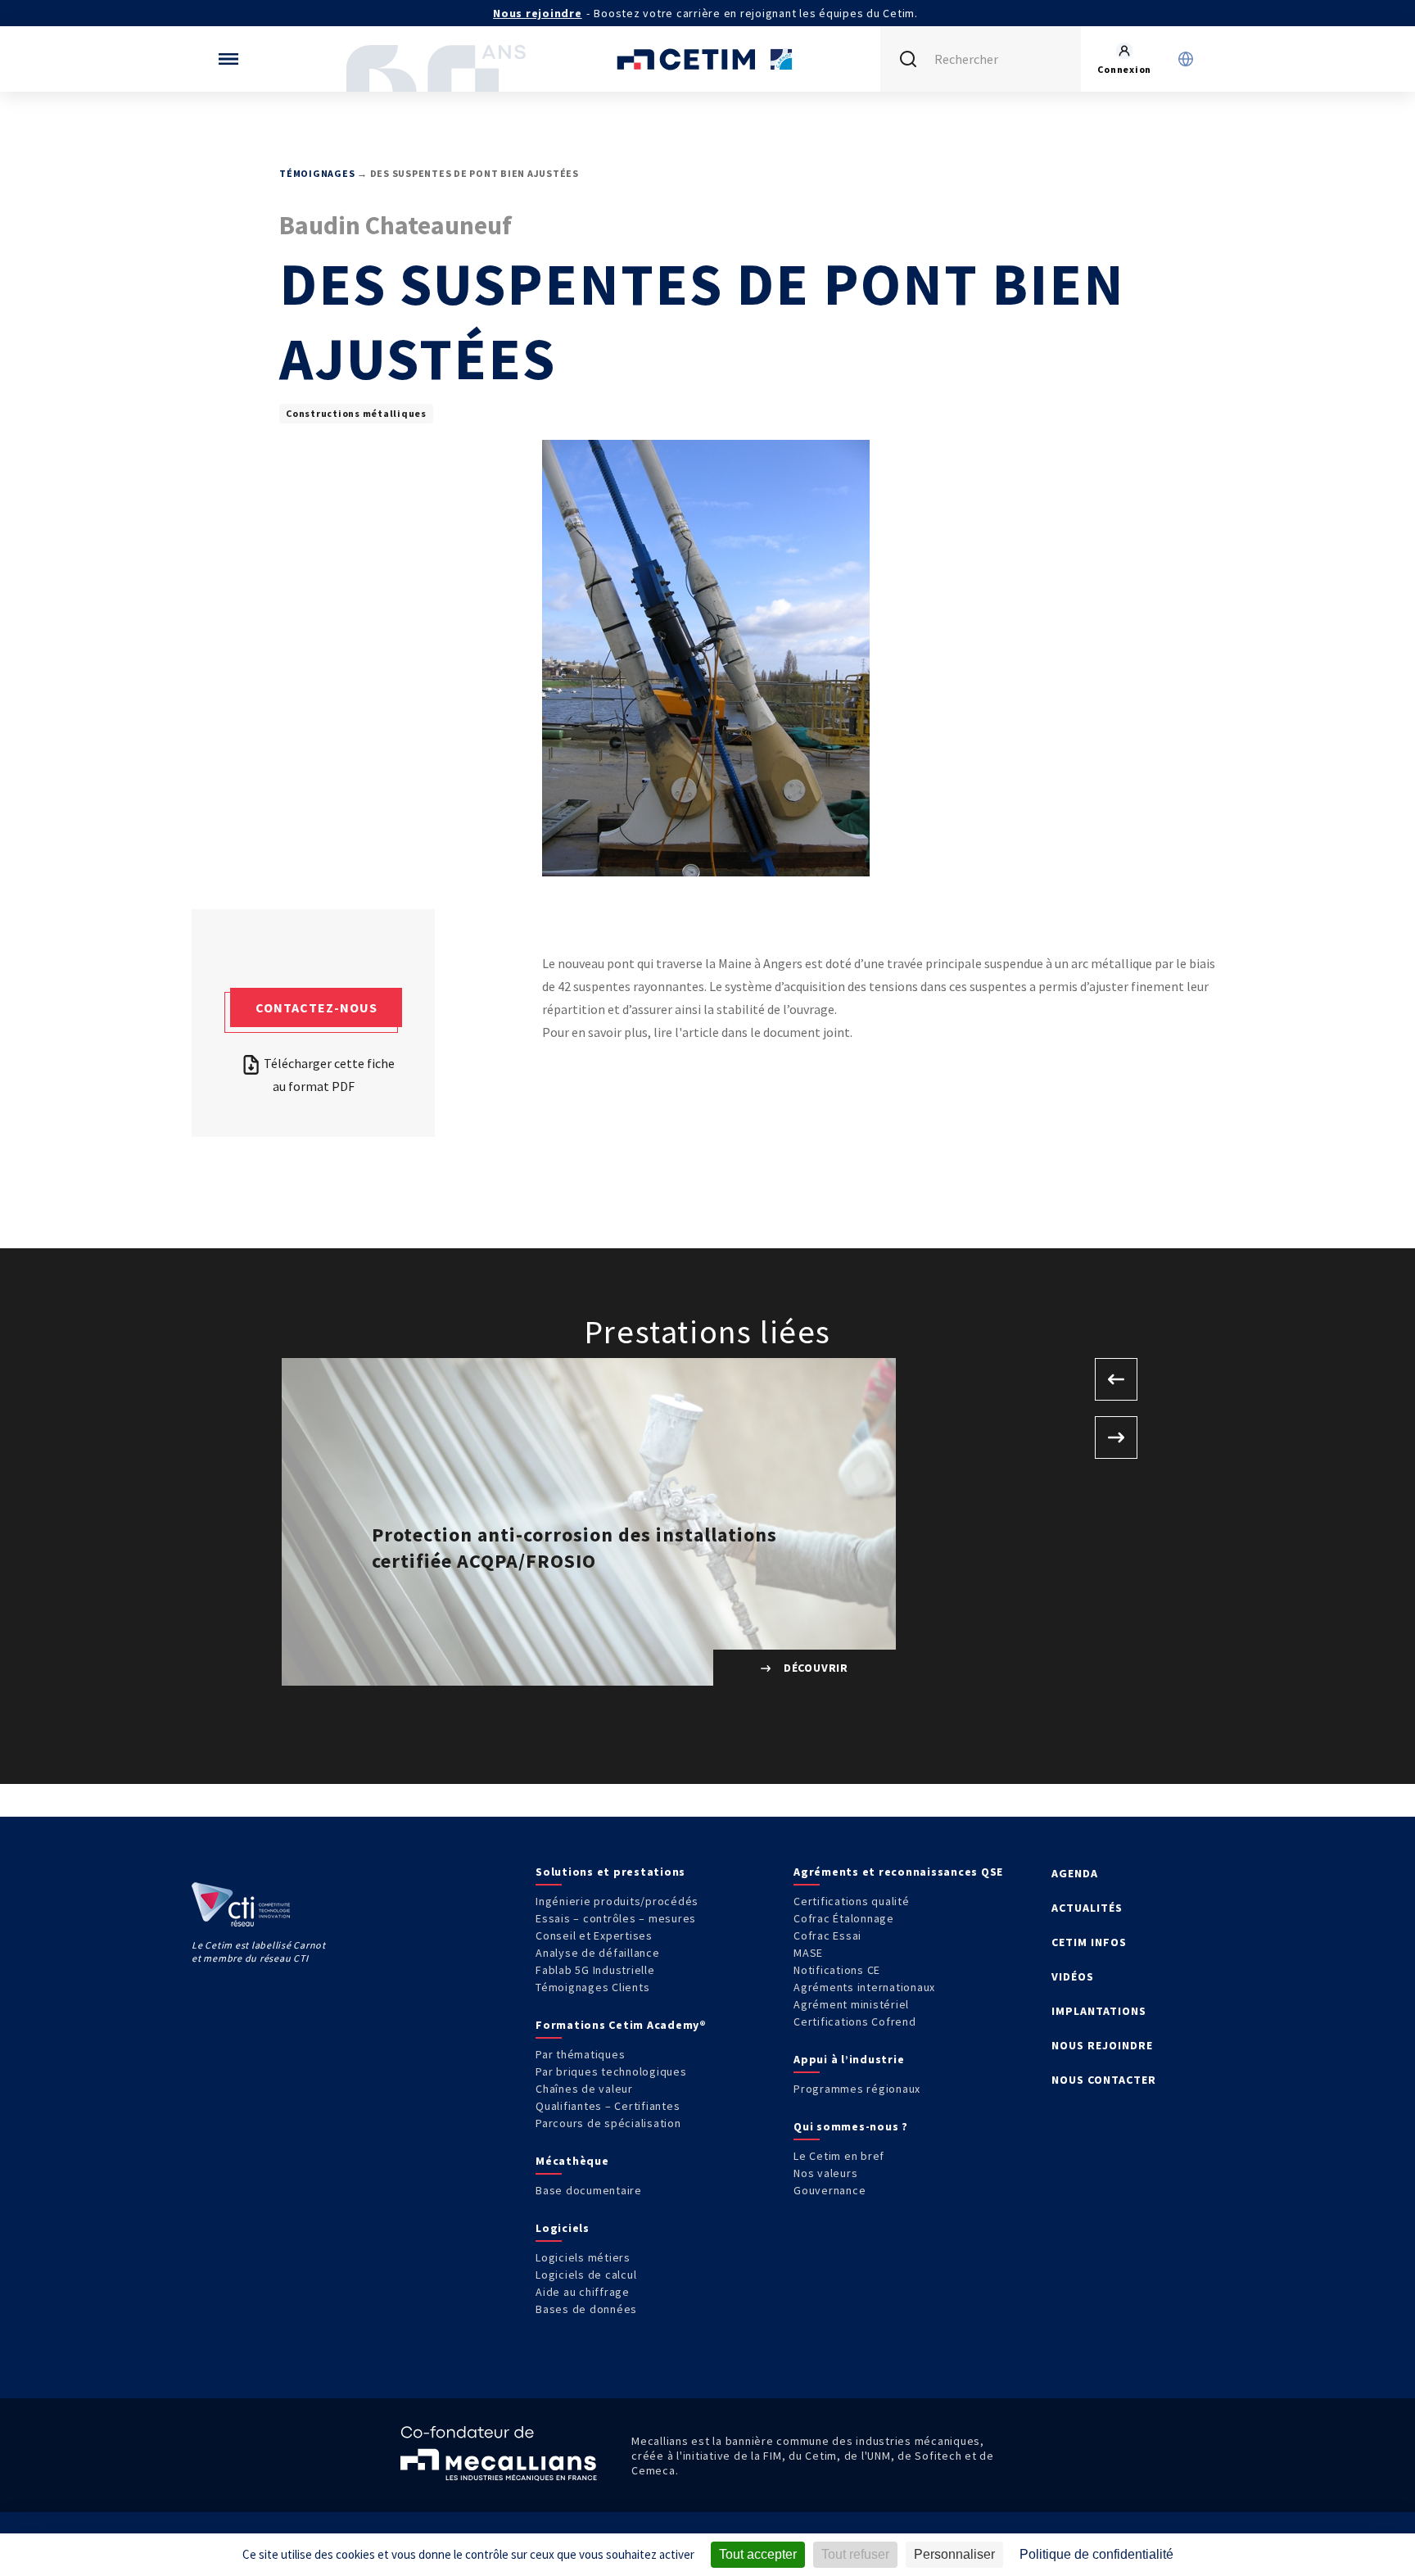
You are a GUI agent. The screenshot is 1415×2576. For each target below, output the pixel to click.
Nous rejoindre (538, 13)
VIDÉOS (1073, 1976)
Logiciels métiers (583, 2257)
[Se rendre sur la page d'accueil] (707, 59)
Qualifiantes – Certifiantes (608, 2106)
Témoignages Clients (592, 1987)
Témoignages (317, 173)
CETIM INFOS (1089, 1942)
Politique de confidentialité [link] (1096, 2554)
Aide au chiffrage (583, 2292)
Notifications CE (837, 1970)
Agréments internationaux (864, 1987)
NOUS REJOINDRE (1102, 2045)
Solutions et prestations (610, 1872)
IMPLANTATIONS (1099, 2011)
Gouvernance (830, 2190)
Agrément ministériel (851, 2004)
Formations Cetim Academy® (621, 2025)
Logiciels (563, 2228)
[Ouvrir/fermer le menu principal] (228, 59)
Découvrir (814, 1668)
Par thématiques (580, 2054)
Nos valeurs (825, 2173)
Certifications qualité (852, 1901)
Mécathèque (572, 2161)
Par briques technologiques (611, 2071)
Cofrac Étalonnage (844, 1918)
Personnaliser (954, 2554)
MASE (808, 1953)
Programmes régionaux (857, 2089)
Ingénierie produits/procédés (617, 1901)
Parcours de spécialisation (608, 2123)
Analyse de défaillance (598, 1953)
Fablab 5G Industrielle (595, 1970)
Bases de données (586, 2309)
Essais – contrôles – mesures (616, 1918)
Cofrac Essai (827, 1935)
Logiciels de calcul (586, 2275)
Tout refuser (855, 2554)
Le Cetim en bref (839, 2156)
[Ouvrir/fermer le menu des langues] (1186, 59)
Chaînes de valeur (584, 2089)
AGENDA (1075, 1873)
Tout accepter (758, 2554)
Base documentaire (589, 2190)
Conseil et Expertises (594, 1935)
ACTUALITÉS (1087, 1908)
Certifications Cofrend (855, 2021)
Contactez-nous (316, 1007)
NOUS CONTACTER (1104, 2080)
